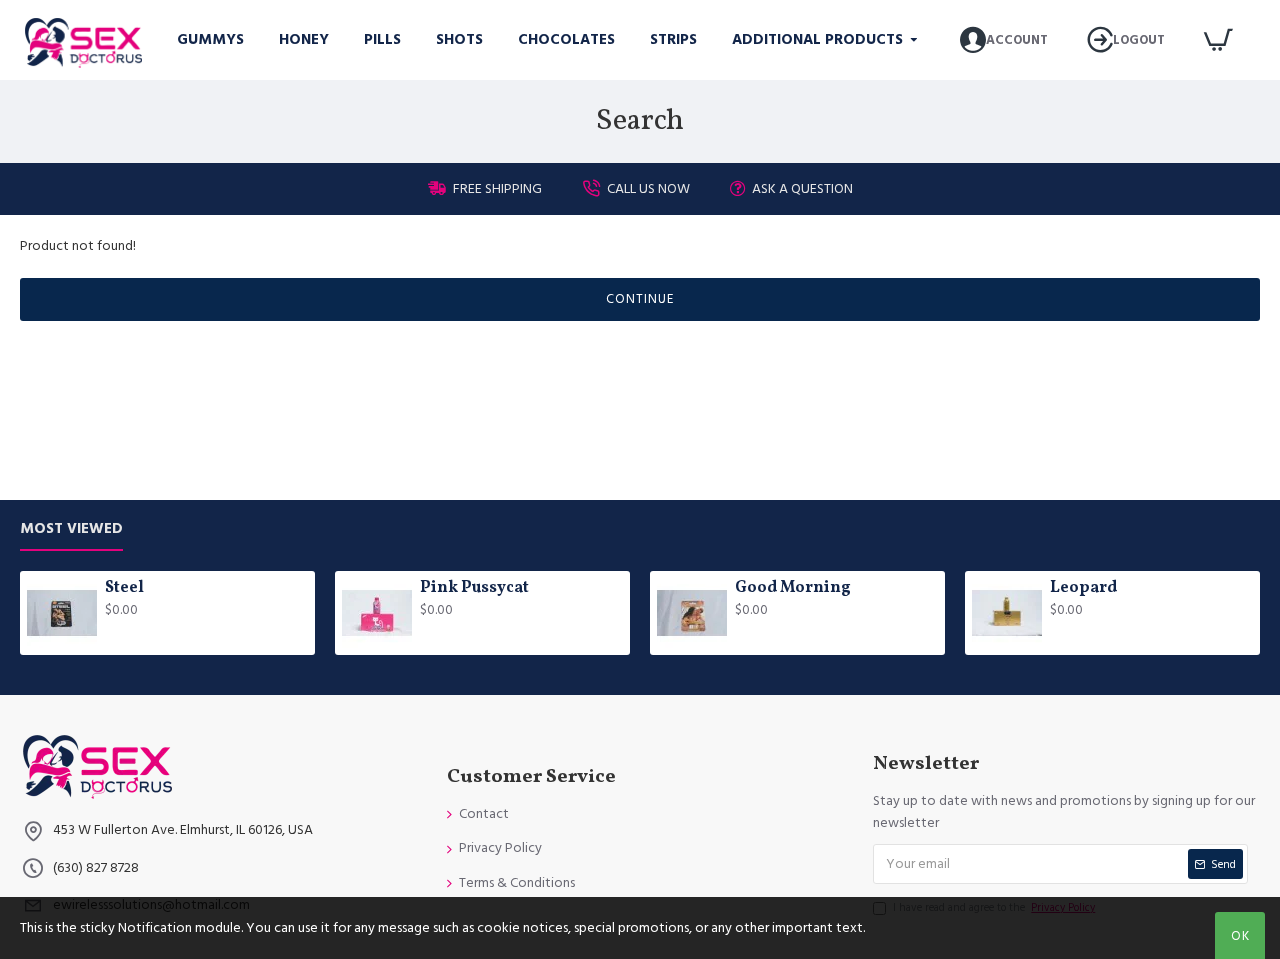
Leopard (1083, 588)
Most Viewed (71, 529)
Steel (124, 588)
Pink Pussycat (474, 588)
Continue (640, 299)
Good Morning (793, 588)
